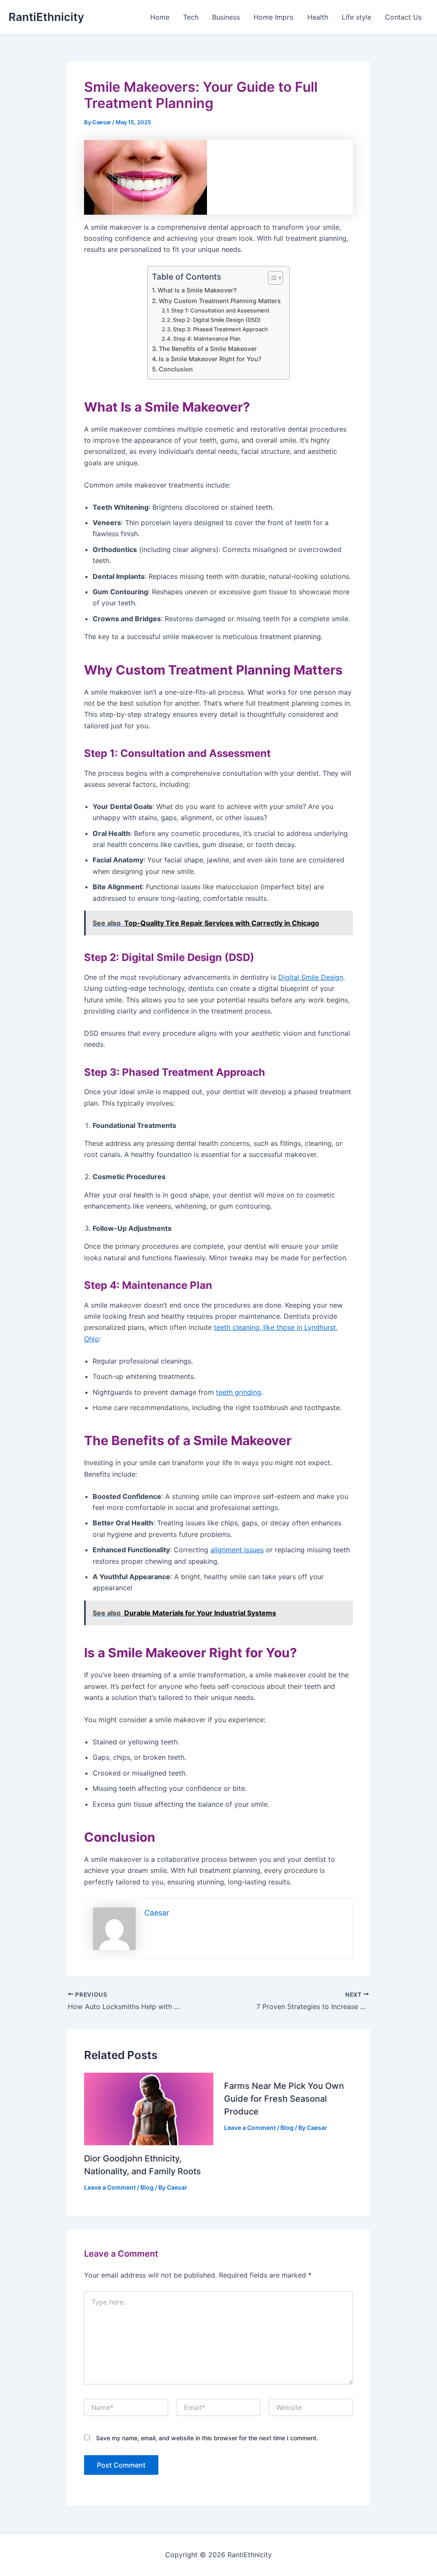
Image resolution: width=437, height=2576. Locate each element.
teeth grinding (239, 1392)
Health (318, 17)
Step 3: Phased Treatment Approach (220, 329)
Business (226, 17)
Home (160, 17)
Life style (357, 17)
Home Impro (274, 17)
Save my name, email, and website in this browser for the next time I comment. (207, 2438)
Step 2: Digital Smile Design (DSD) (217, 320)
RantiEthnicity (46, 17)
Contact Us (403, 17)
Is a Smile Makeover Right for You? (210, 359)
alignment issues (237, 1550)
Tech (191, 17)
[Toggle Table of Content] (271, 278)
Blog (147, 2187)
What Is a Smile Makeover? (197, 290)
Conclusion (176, 369)
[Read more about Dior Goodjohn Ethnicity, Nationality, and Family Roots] (149, 2108)
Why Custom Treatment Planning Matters (220, 301)
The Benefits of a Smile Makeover (208, 349)
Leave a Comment (110, 2187)
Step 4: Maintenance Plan (207, 339)
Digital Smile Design (311, 977)
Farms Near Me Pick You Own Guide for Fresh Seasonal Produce (284, 2099)
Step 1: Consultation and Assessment (220, 310)
